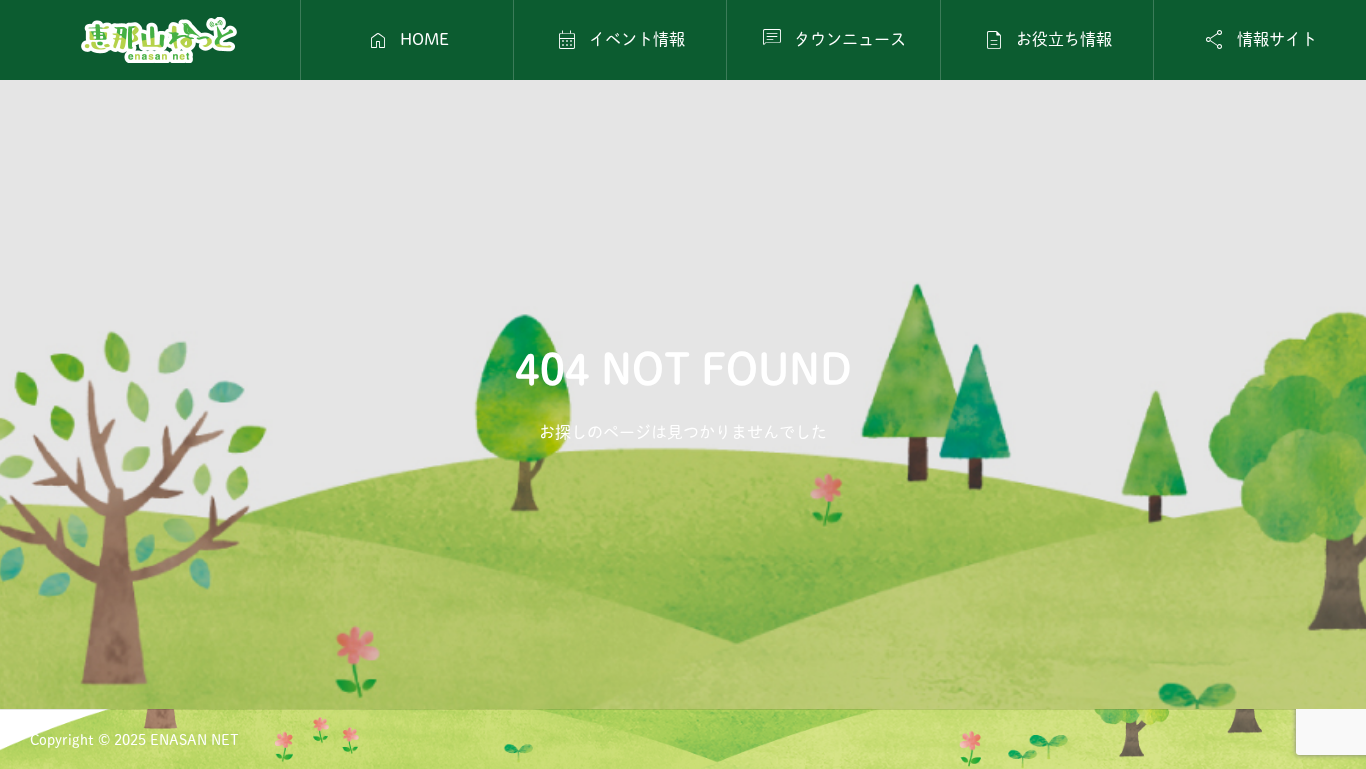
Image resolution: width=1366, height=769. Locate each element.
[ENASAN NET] (159, 40)
